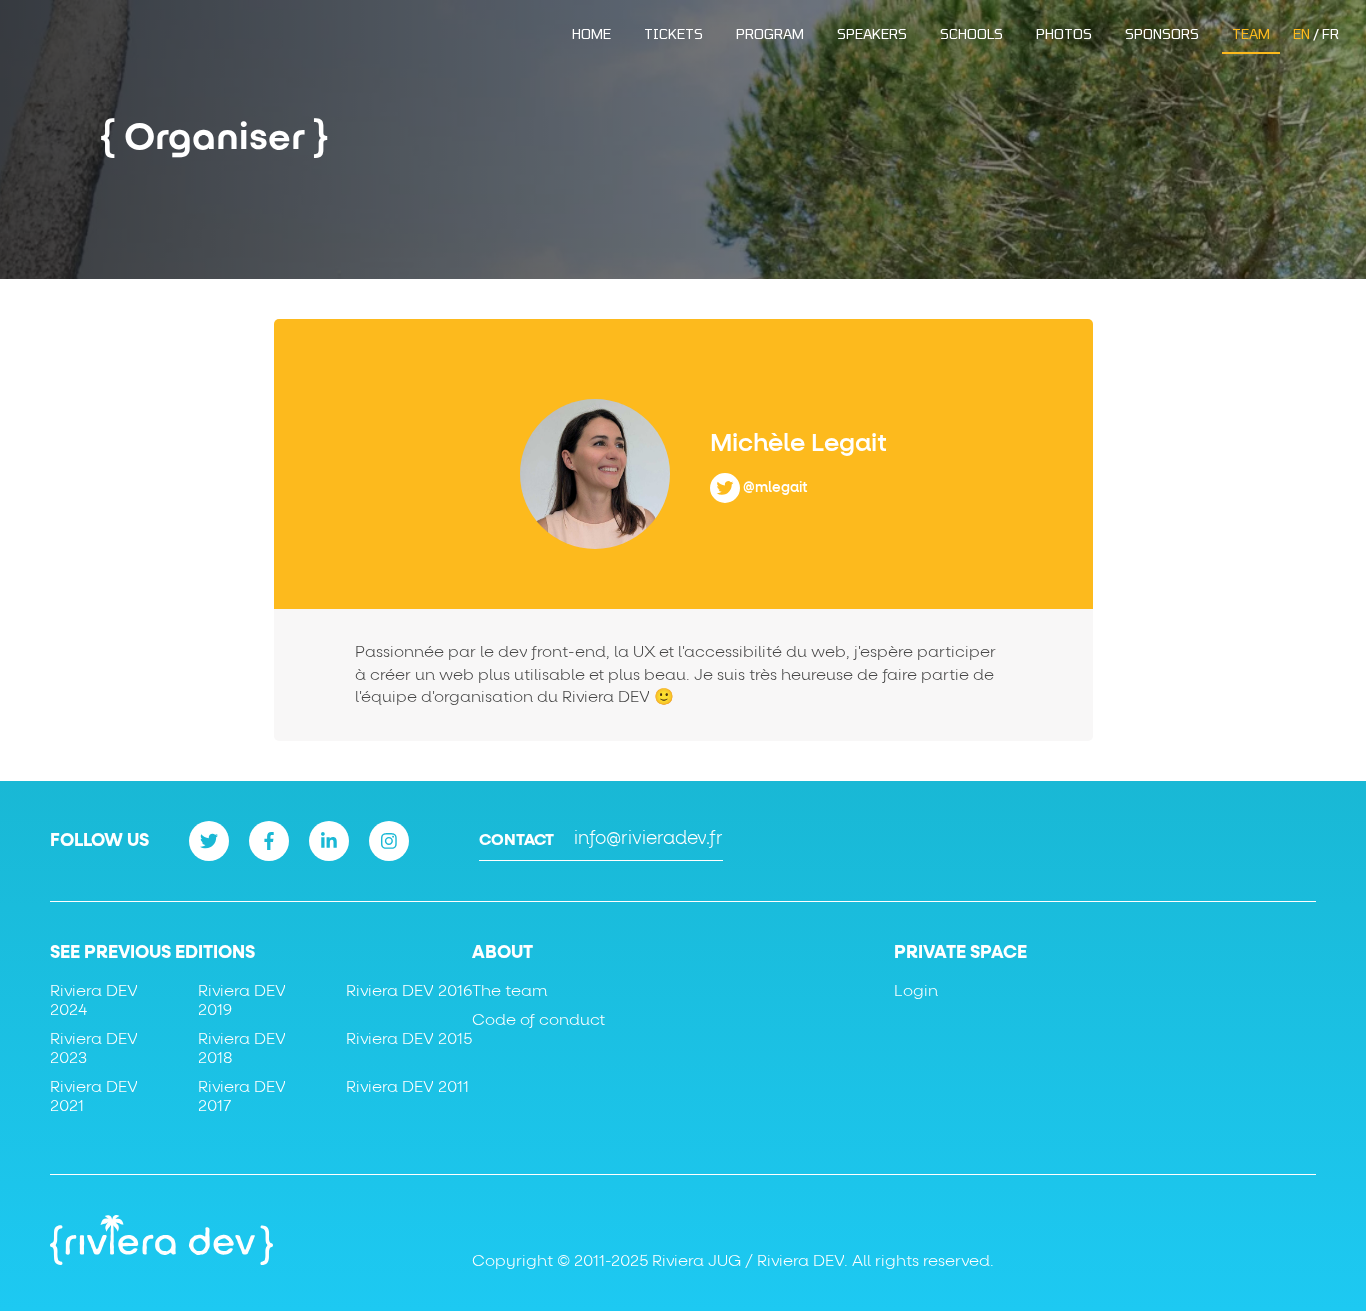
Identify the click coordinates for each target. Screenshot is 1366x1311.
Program (770, 33)
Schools (971, 33)
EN (1301, 33)
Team (1251, 33)
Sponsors (1162, 33)
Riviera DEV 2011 (407, 1087)
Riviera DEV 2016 (409, 991)
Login (916, 991)
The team (509, 991)
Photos (1064, 33)
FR (1330, 33)
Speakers (872, 33)
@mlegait (775, 487)
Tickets (673, 33)
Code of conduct (538, 1020)
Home (591, 33)
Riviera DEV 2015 (409, 1039)
